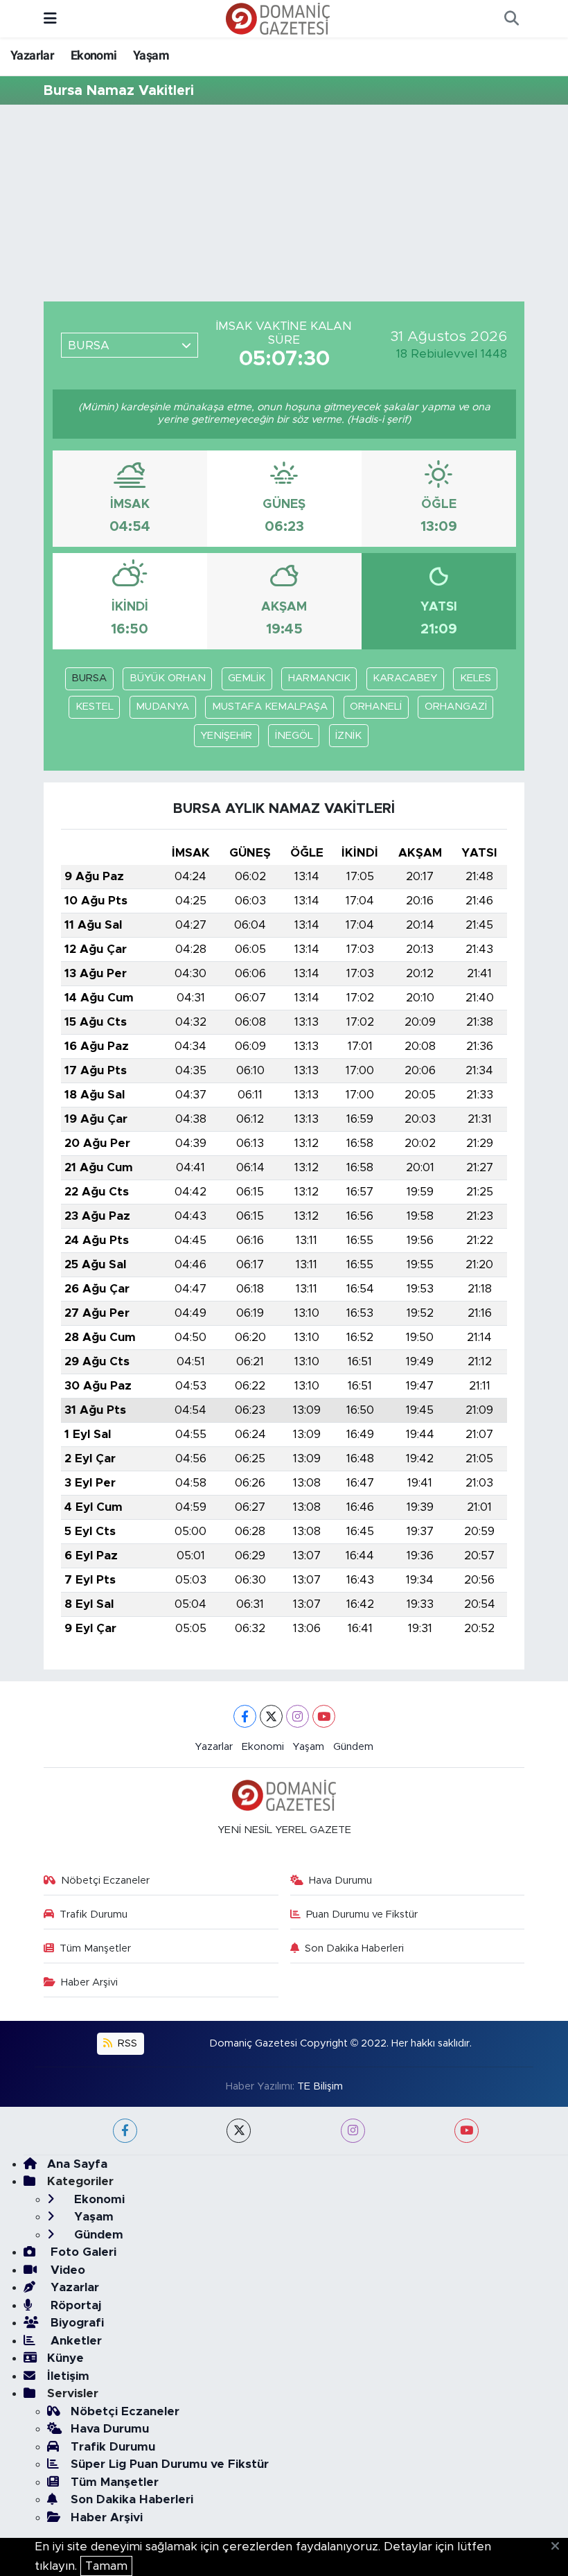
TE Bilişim (320, 2086)
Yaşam (151, 55)
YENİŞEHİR (226, 736)
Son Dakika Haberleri (354, 1948)
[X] (271, 1716)
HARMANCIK (319, 678)
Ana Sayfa (77, 2164)
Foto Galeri (82, 2252)
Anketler (74, 2341)
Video (66, 2270)
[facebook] (125, 2131)
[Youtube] (324, 1716)
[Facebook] (245, 1716)
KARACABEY (405, 678)
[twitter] (239, 2131)
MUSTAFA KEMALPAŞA (270, 707)
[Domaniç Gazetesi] (278, 18)
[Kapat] (559, 2547)
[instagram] (353, 2131)
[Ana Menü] (50, 18)
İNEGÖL (294, 736)
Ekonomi (94, 55)
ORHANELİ (376, 707)
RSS (126, 2043)
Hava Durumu (340, 1881)
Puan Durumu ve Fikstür (362, 1915)
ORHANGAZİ (456, 707)
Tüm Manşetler (95, 1948)
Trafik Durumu (94, 1915)
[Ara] (511, 19)
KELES (476, 678)
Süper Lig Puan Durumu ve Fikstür (170, 2464)
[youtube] (467, 2131)
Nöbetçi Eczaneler (105, 1881)
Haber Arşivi (89, 1982)
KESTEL (95, 707)
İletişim (68, 2376)
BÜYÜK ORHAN (168, 678)
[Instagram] (298, 1716)
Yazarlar (32, 55)
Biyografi (76, 2323)
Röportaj (74, 2305)
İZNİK (348, 736)
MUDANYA (162, 707)
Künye (65, 2358)
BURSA (89, 678)
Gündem (353, 1747)
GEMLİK (247, 678)
